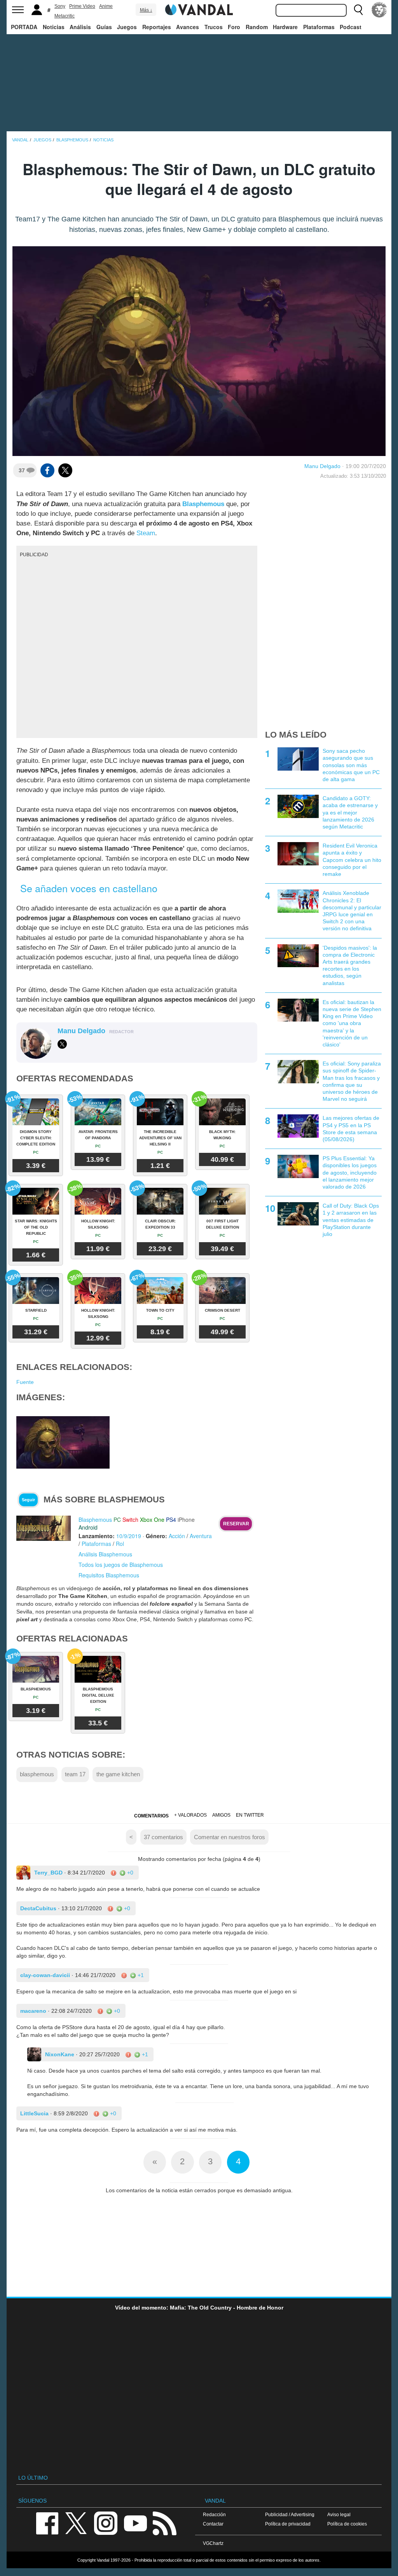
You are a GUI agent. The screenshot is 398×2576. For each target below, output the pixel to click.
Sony (60, 6)
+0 (129, 1873)
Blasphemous (203, 504)
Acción (177, 1536)
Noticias (54, 27)
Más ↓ (146, 10)
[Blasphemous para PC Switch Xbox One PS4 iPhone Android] (44, 1528)
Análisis (80, 27)
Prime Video (82, 6)
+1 (140, 1975)
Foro (234, 27)
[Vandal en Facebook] (47, 2523)
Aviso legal (339, 2514)
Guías (104, 27)
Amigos (221, 1815)
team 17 (75, 1774)
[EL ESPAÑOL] (379, 10)
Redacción (214, 2514)
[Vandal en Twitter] (76, 2523)
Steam (146, 533)
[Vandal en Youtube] (135, 2523)
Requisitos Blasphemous (109, 1575)
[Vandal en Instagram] (106, 2523)
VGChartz (213, 2543)
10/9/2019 (129, 1536)
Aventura (201, 1536)
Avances (188, 27)
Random (257, 27)
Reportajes (157, 27)
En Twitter (250, 1815)
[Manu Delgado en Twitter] (62, 1044)
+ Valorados (190, 1815)
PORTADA (24, 27)
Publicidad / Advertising (290, 2514)
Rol (120, 1544)
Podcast (351, 27)
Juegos (127, 27)
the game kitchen (118, 1774)
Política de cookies (347, 2524)
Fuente (25, 1382)
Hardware (285, 27)
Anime (106, 6)
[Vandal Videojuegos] (199, 9)
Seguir (28, 1500)
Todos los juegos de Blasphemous (121, 1565)
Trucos (214, 27)
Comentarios (151, 1816)
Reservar (236, 1524)
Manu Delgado (322, 466)
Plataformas (319, 27)
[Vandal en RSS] (164, 2523)
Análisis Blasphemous (105, 1554)
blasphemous (37, 1774)
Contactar (213, 2524)
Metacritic (65, 16)
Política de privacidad (288, 2524)
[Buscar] (358, 10)
